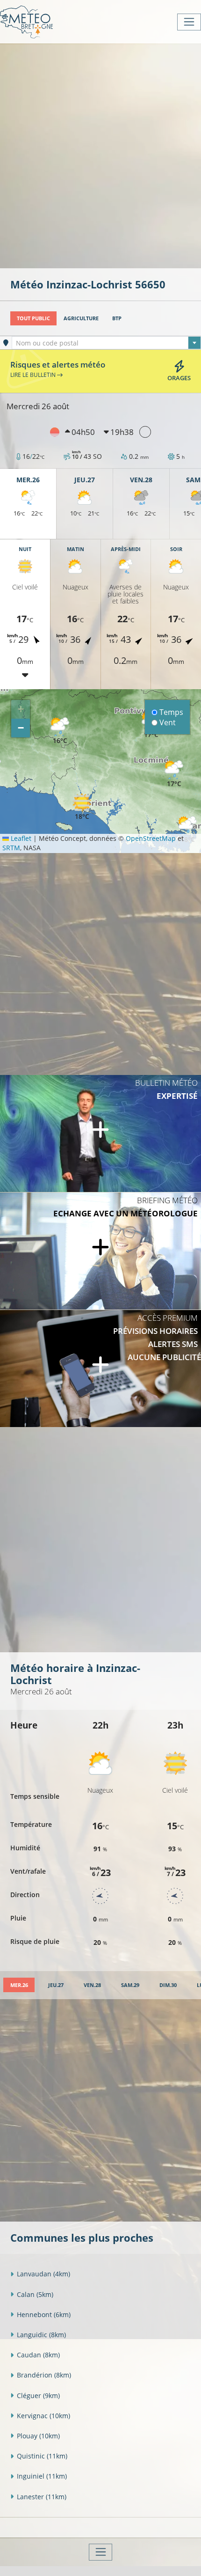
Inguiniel (42, 2476)
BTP (117, 318)
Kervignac (43, 2416)
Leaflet (20, 838)
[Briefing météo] (100, 1251)
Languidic (41, 2335)
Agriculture (81, 318)
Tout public (33, 318)
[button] (60, 731)
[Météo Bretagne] (26, 22)
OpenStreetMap (151, 838)
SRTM (11, 848)
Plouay (38, 2436)
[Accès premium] (100, 1369)
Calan (35, 2294)
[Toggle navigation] (189, 22)
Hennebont (44, 2315)
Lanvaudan (43, 2274)
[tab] (19, 1985)
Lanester (42, 2497)
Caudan (38, 2355)
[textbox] (106, 343)
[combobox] (106, 343)
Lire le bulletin (34, 375)
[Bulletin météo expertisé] (100, 1133)
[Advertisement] (100, 155)
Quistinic (42, 2456)
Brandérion (44, 2375)
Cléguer (38, 2396)
